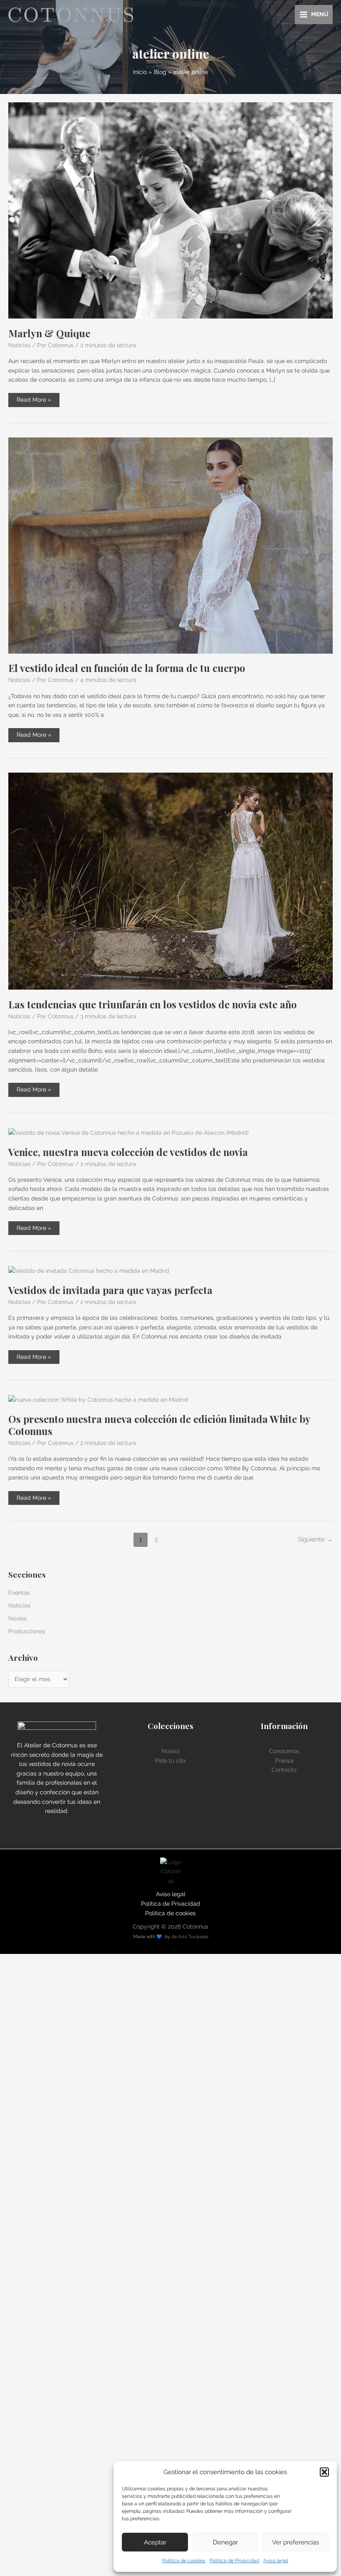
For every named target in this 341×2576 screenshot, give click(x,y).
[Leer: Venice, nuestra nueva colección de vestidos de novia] (128, 1132)
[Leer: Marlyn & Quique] (170, 210)
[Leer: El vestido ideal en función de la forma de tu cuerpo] (170, 545)
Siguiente (315, 1539)
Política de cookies (184, 2561)
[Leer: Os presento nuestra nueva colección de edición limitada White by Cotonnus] (98, 1399)
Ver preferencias (295, 2542)
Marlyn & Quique (49, 333)
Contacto (284, 1770)
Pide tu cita (170, 1761)
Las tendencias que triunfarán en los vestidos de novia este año (152, 1004)
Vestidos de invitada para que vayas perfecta (110, 1290)
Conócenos (284, 1751)
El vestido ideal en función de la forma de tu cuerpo (127, 668)
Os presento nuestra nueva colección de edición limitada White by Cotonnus (159, 1425)
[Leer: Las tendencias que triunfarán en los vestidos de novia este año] (170, 881)
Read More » (34, 401)
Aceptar (155, 2542)
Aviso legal (276, 2561)
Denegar (225, 2542)
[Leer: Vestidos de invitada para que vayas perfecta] (89, 1270)
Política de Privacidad (234, 2561)
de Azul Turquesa (190, 1937)
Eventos (19, 1593)
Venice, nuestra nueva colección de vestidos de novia (128, 1152)
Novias (17, 1618)
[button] (324, 2472)
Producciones (27, 1631)
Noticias (19, 345)
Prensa (284, 1761)
